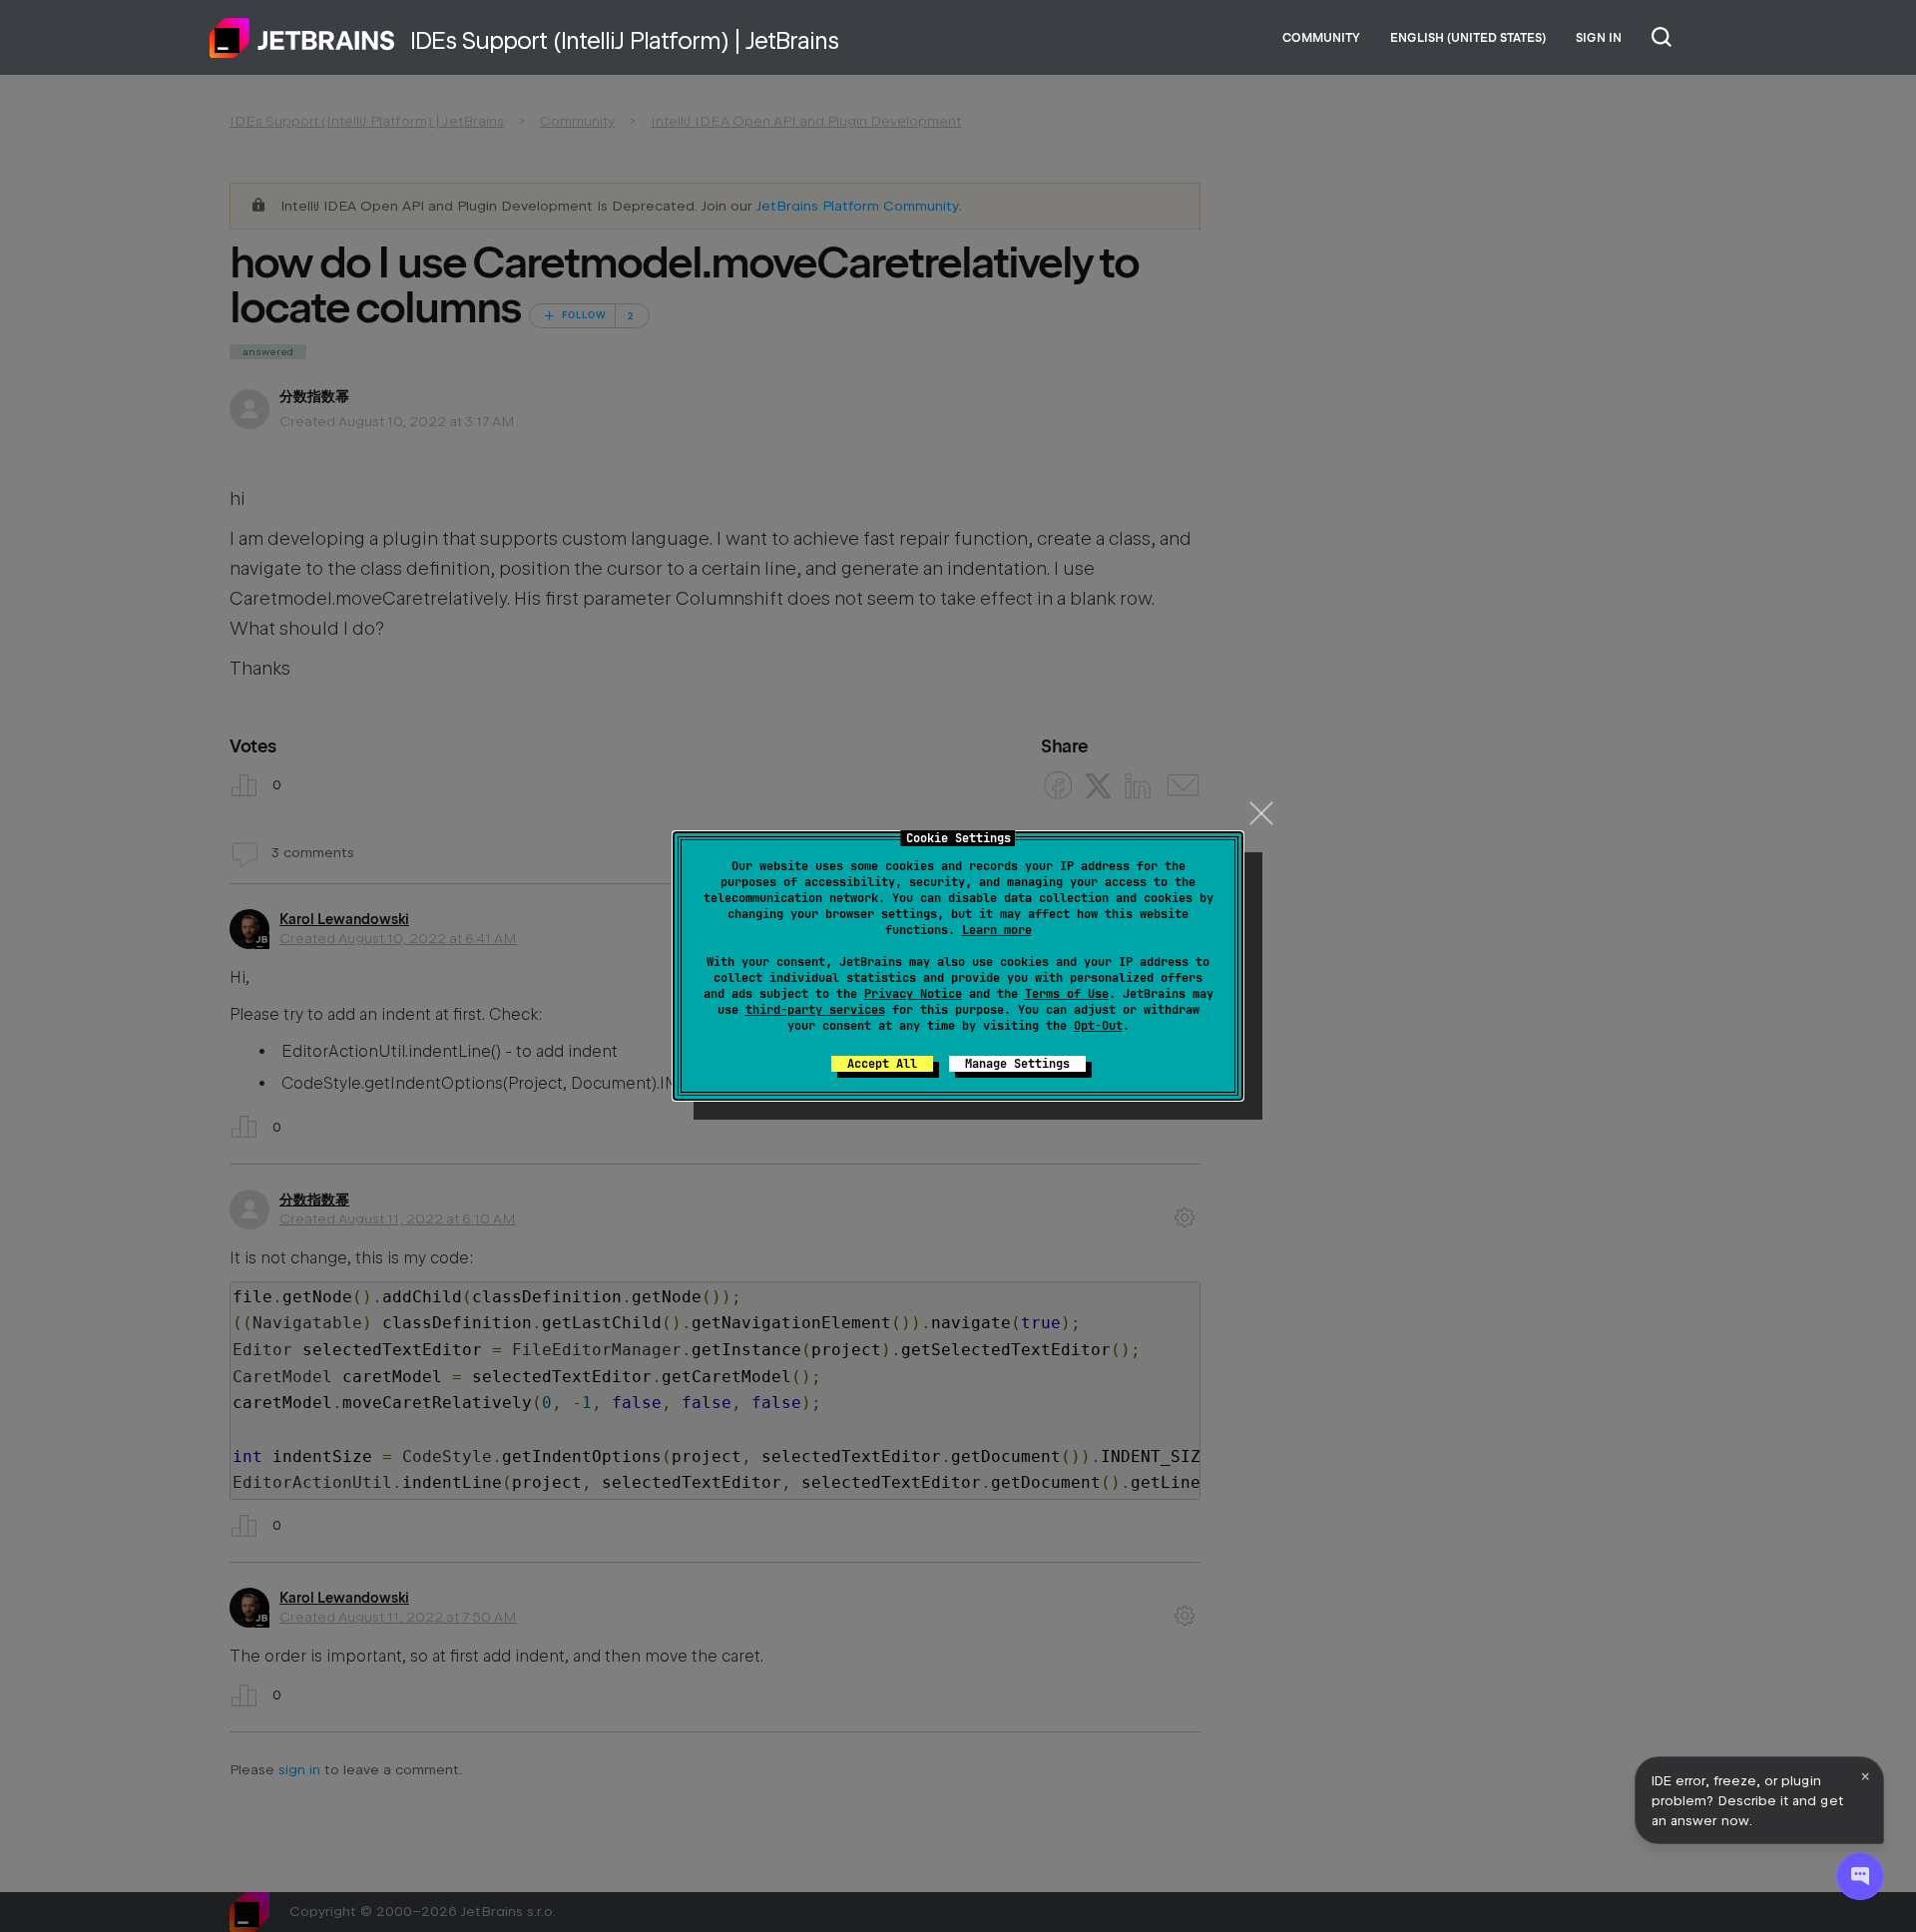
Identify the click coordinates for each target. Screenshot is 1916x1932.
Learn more (997, 930)
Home (302, 38)
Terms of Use (1067, 994)
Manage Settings (1017, 1064)
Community (1321, 38)
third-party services (815, 1010)
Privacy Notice (913, 994)
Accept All (882, 1064)
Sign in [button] (1599, 38)
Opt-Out (1098, 1026)
